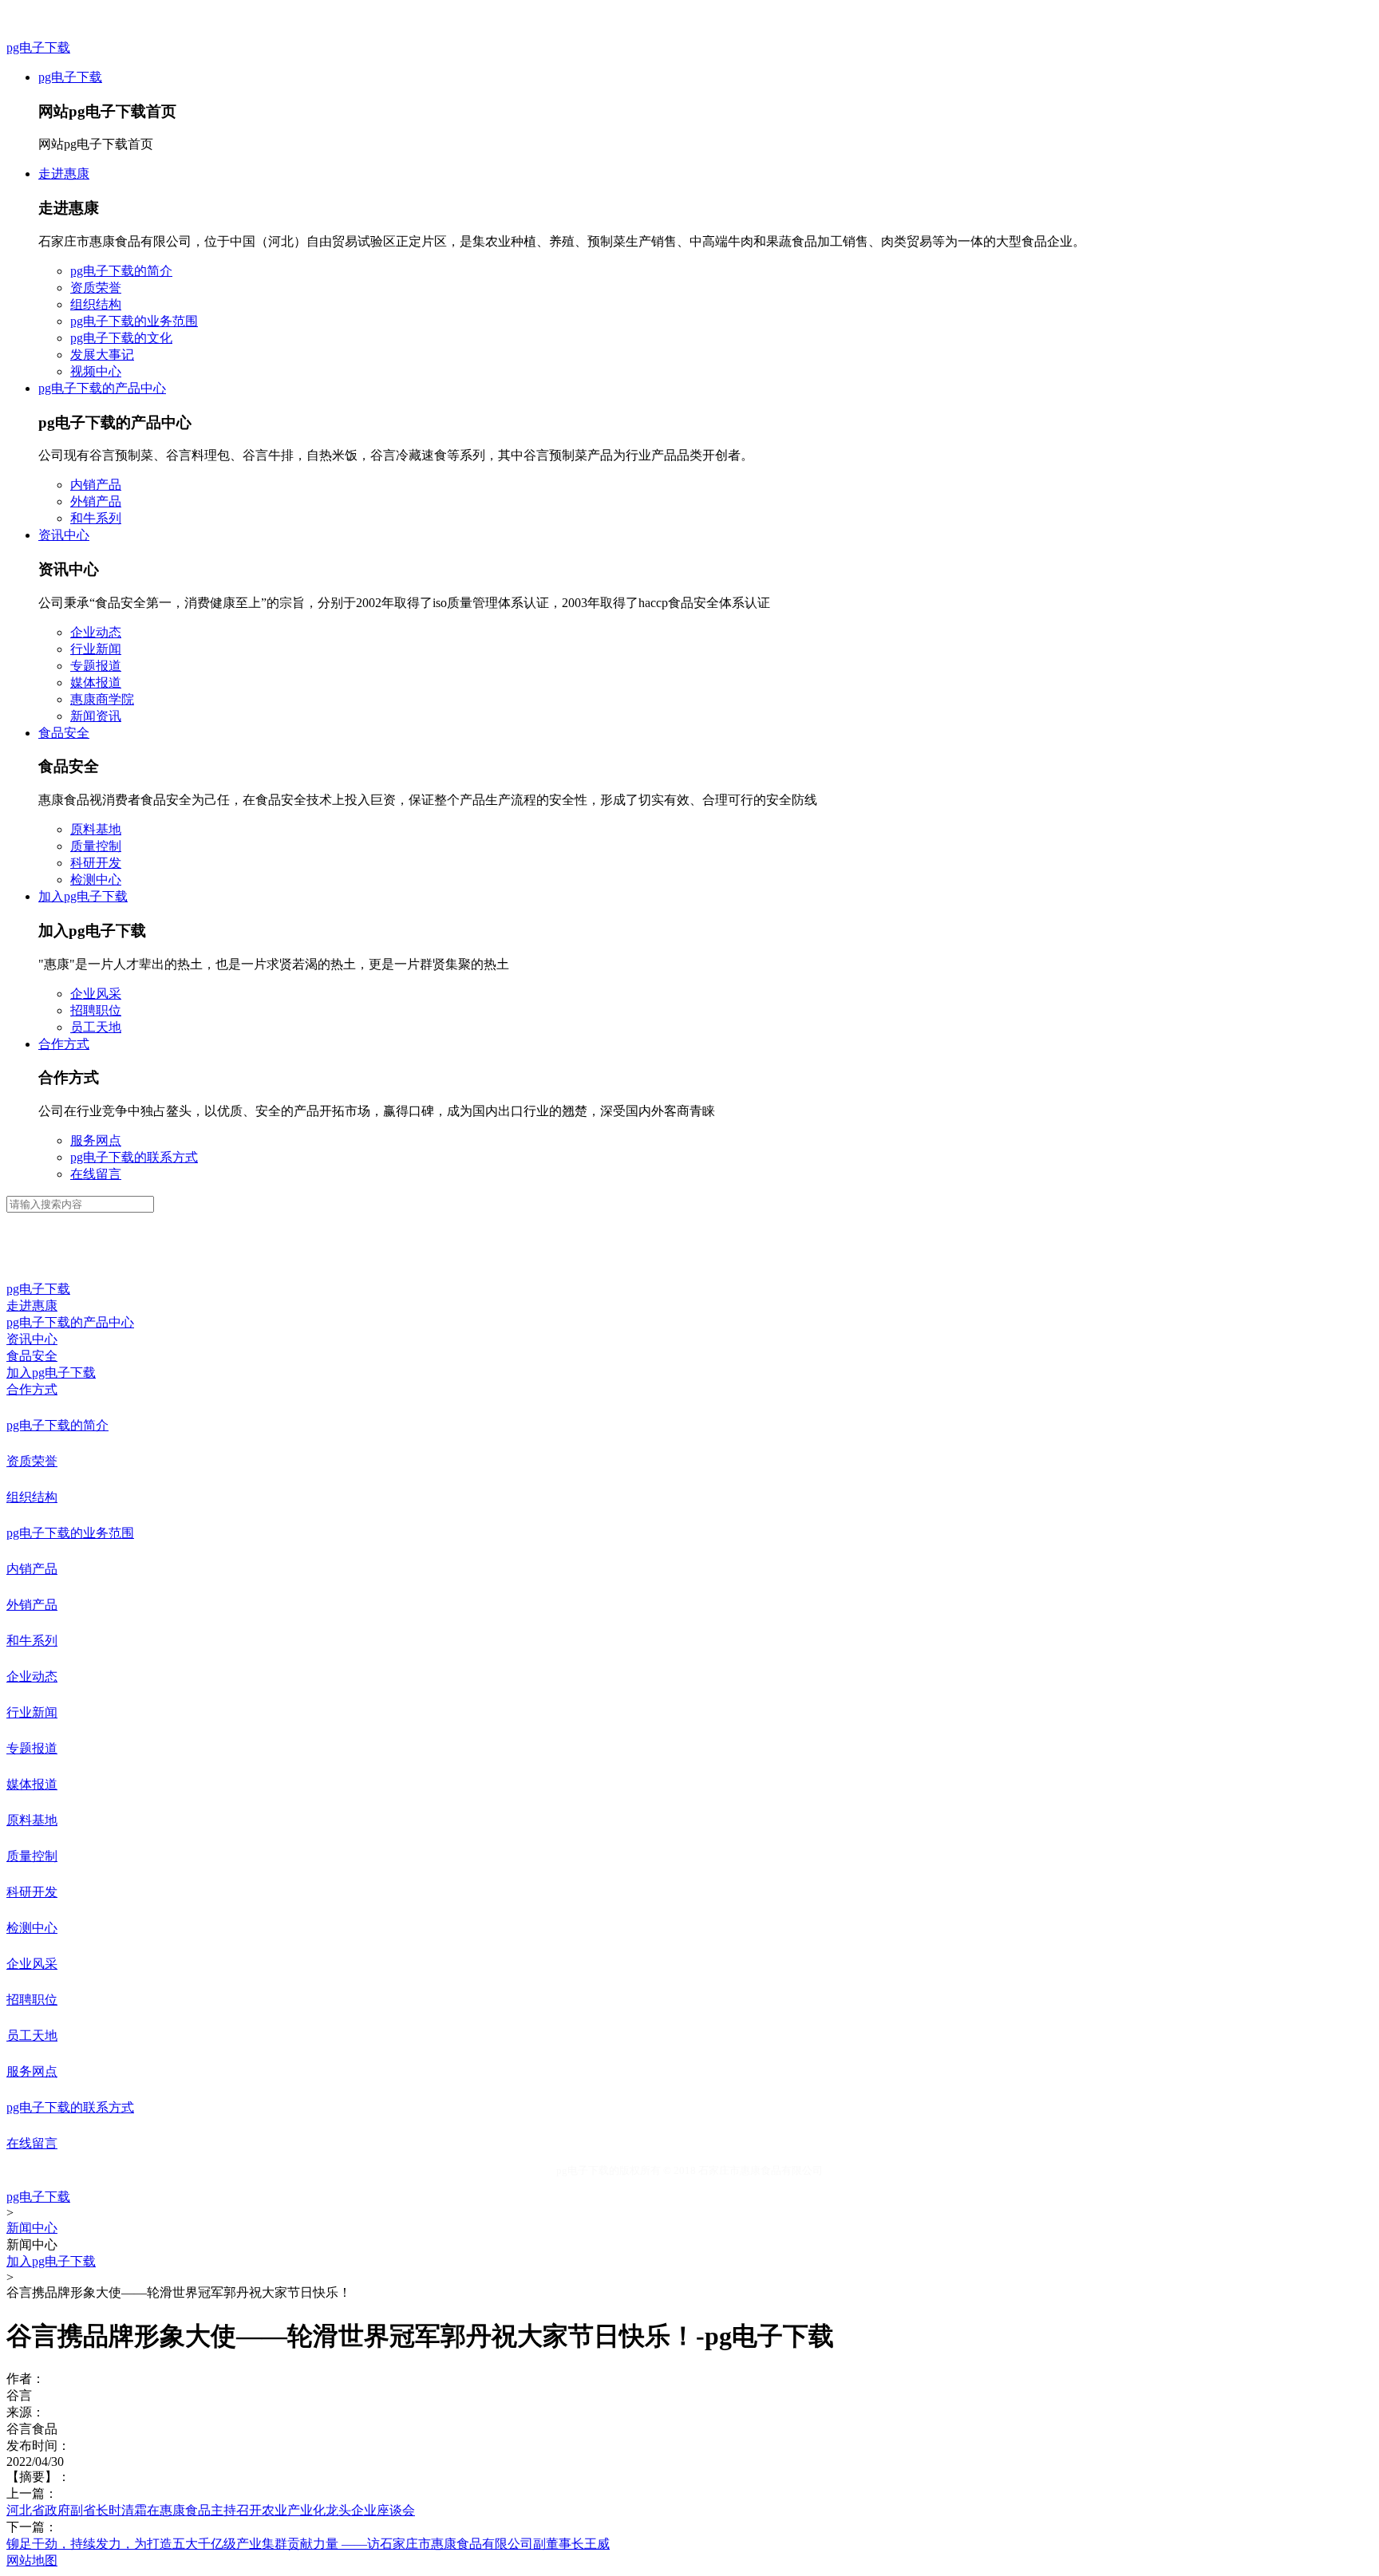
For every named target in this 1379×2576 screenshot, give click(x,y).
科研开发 (96, 863)
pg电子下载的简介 (121, 271)
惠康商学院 (102, 699)
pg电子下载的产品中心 (102, 388)
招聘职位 (96, 1010)
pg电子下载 (38, 47)
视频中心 (96, 371)
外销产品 (96, 501)
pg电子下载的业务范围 (134, 321)
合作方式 (64, 1044)
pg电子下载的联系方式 (134, 1157)
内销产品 (96, 485)
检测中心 (96, 880)
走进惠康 (64, 174)
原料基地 (96, 829)
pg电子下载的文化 (121, 338)
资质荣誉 (96, 288)
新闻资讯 (96, 716)
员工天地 (96, 1027)
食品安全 (64, 733)
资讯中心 (64, 535)
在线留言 (96, 1174)
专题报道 (96, 666)
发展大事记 (102, 355)
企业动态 (96, 632)
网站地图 (32, 2560)
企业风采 (96, 994)
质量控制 (96, 846)
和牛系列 (96, 518)
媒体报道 (96, 682)
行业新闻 (96, 649)
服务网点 (96, 1140)
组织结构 (96, 304)
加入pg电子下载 (83, 896)
